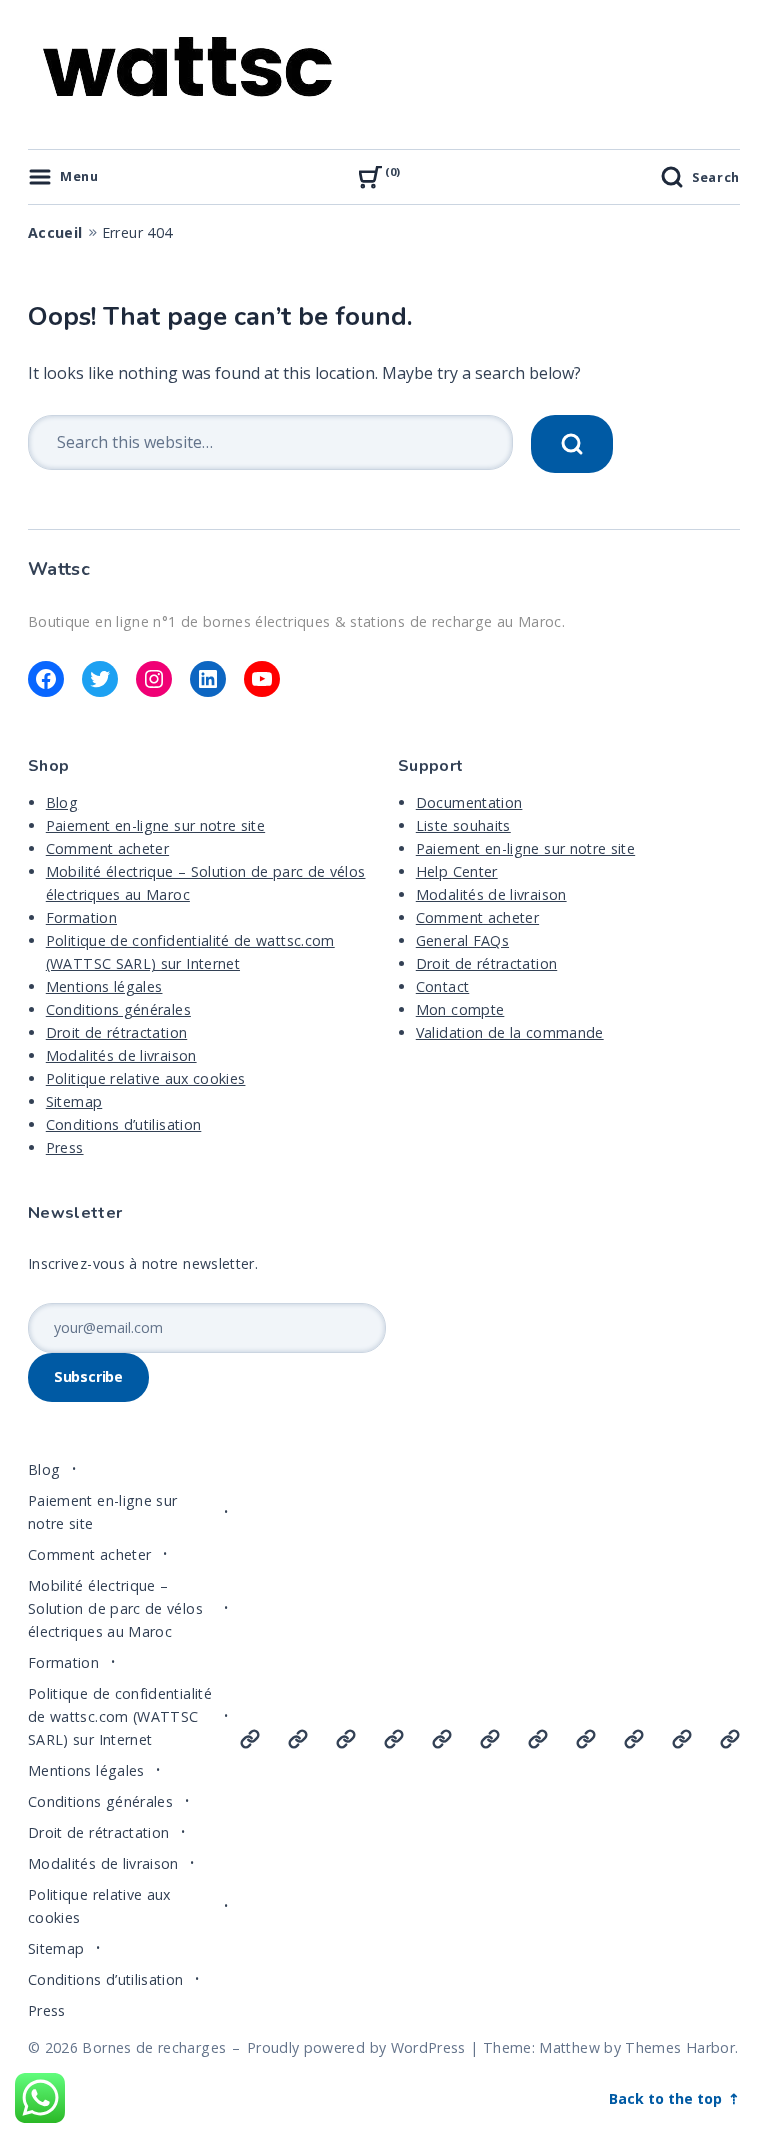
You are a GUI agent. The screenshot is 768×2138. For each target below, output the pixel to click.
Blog (62, 802)
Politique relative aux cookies (146, 1078)
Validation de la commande (510, 1032)
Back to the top (667, 2098)
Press (65, 1147)
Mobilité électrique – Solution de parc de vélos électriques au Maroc (115, 1608)
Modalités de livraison (121, 1055)
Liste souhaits (463, 825)
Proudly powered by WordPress (356, 2047)
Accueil (55, 232)
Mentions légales (104, 986)
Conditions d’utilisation (124, 1124)
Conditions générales (118, 1009)
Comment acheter (107, 848)
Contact (443, 986)
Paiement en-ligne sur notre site (155, 825)
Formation (81, 917)
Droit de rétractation (116, 1032)
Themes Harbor (680, 2047)
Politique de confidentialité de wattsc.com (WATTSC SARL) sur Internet (120, 1716)
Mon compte (460, 1009)
